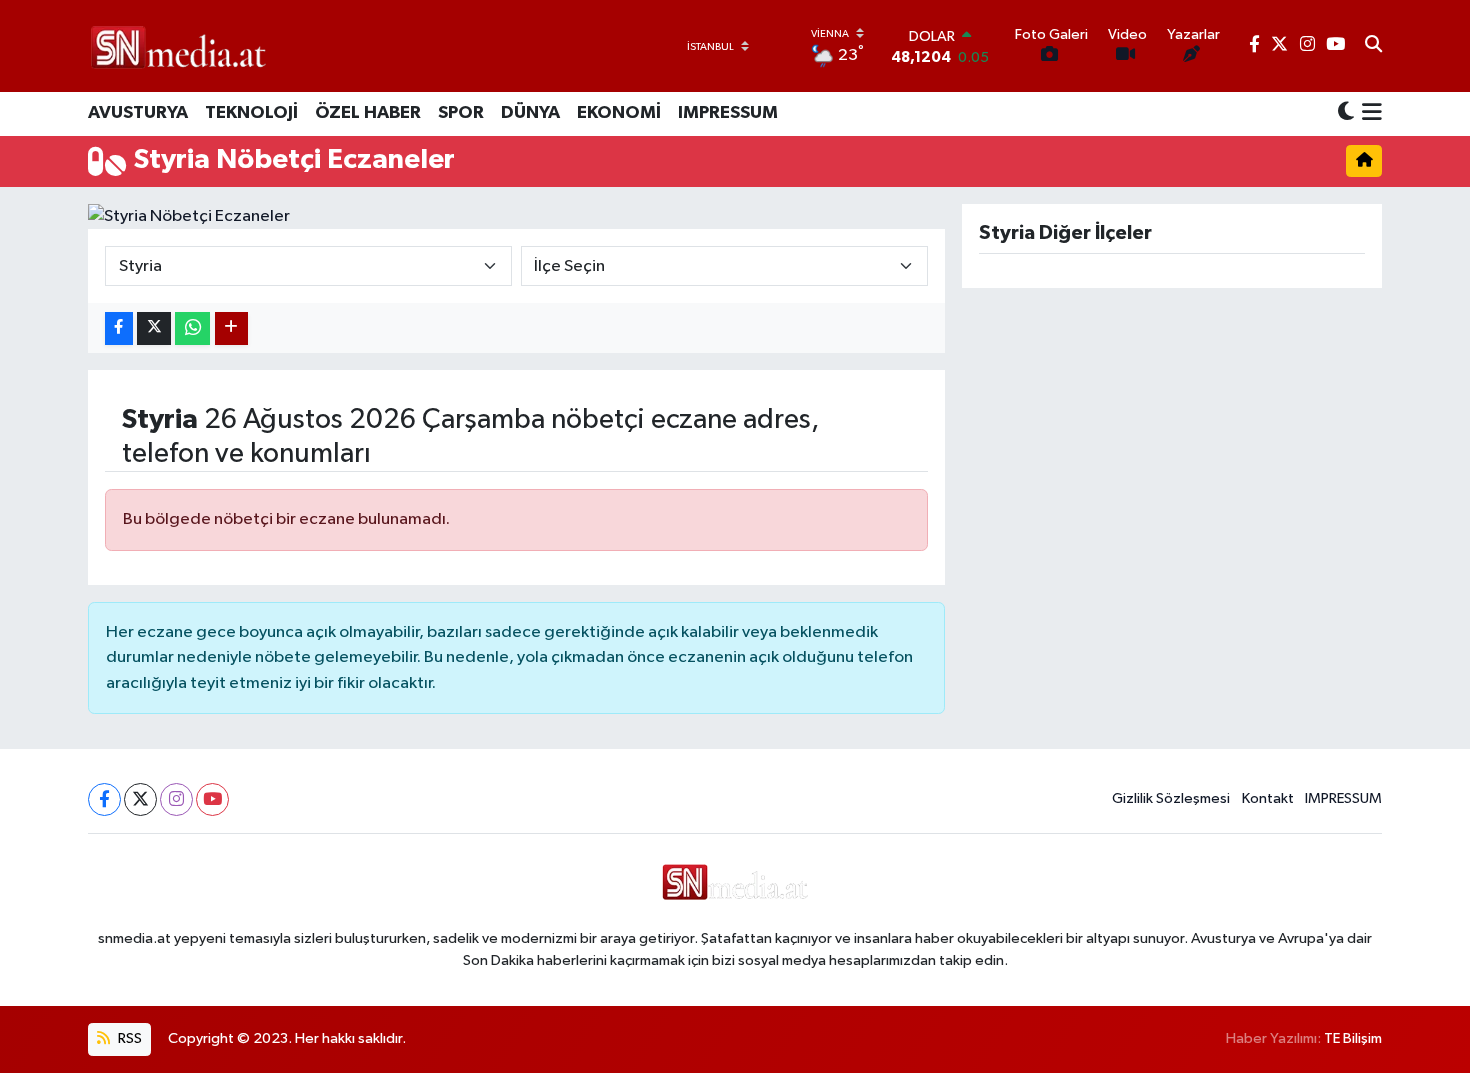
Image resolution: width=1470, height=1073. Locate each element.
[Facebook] (104, 799)
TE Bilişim (1353, 1038)
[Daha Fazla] (231, 328)
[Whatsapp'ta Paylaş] (192, 328)
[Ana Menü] (1368, 114)
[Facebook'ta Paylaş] (119, 328)
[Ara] (1373, 46)
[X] (140, 799)
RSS (128, 1038)
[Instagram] (176, 799)
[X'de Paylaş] (154, 328)
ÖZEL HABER (368, 113)
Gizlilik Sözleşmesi (1171, 798)
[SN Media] (178, 45)
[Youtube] (212, 799)
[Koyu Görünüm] (1346, 113)
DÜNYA (530, 113)
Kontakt (1268, 798)
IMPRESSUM (728, 113)
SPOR (461, 113)
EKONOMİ (619, 113)
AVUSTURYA (138, 113)
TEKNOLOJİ (251, 113)
